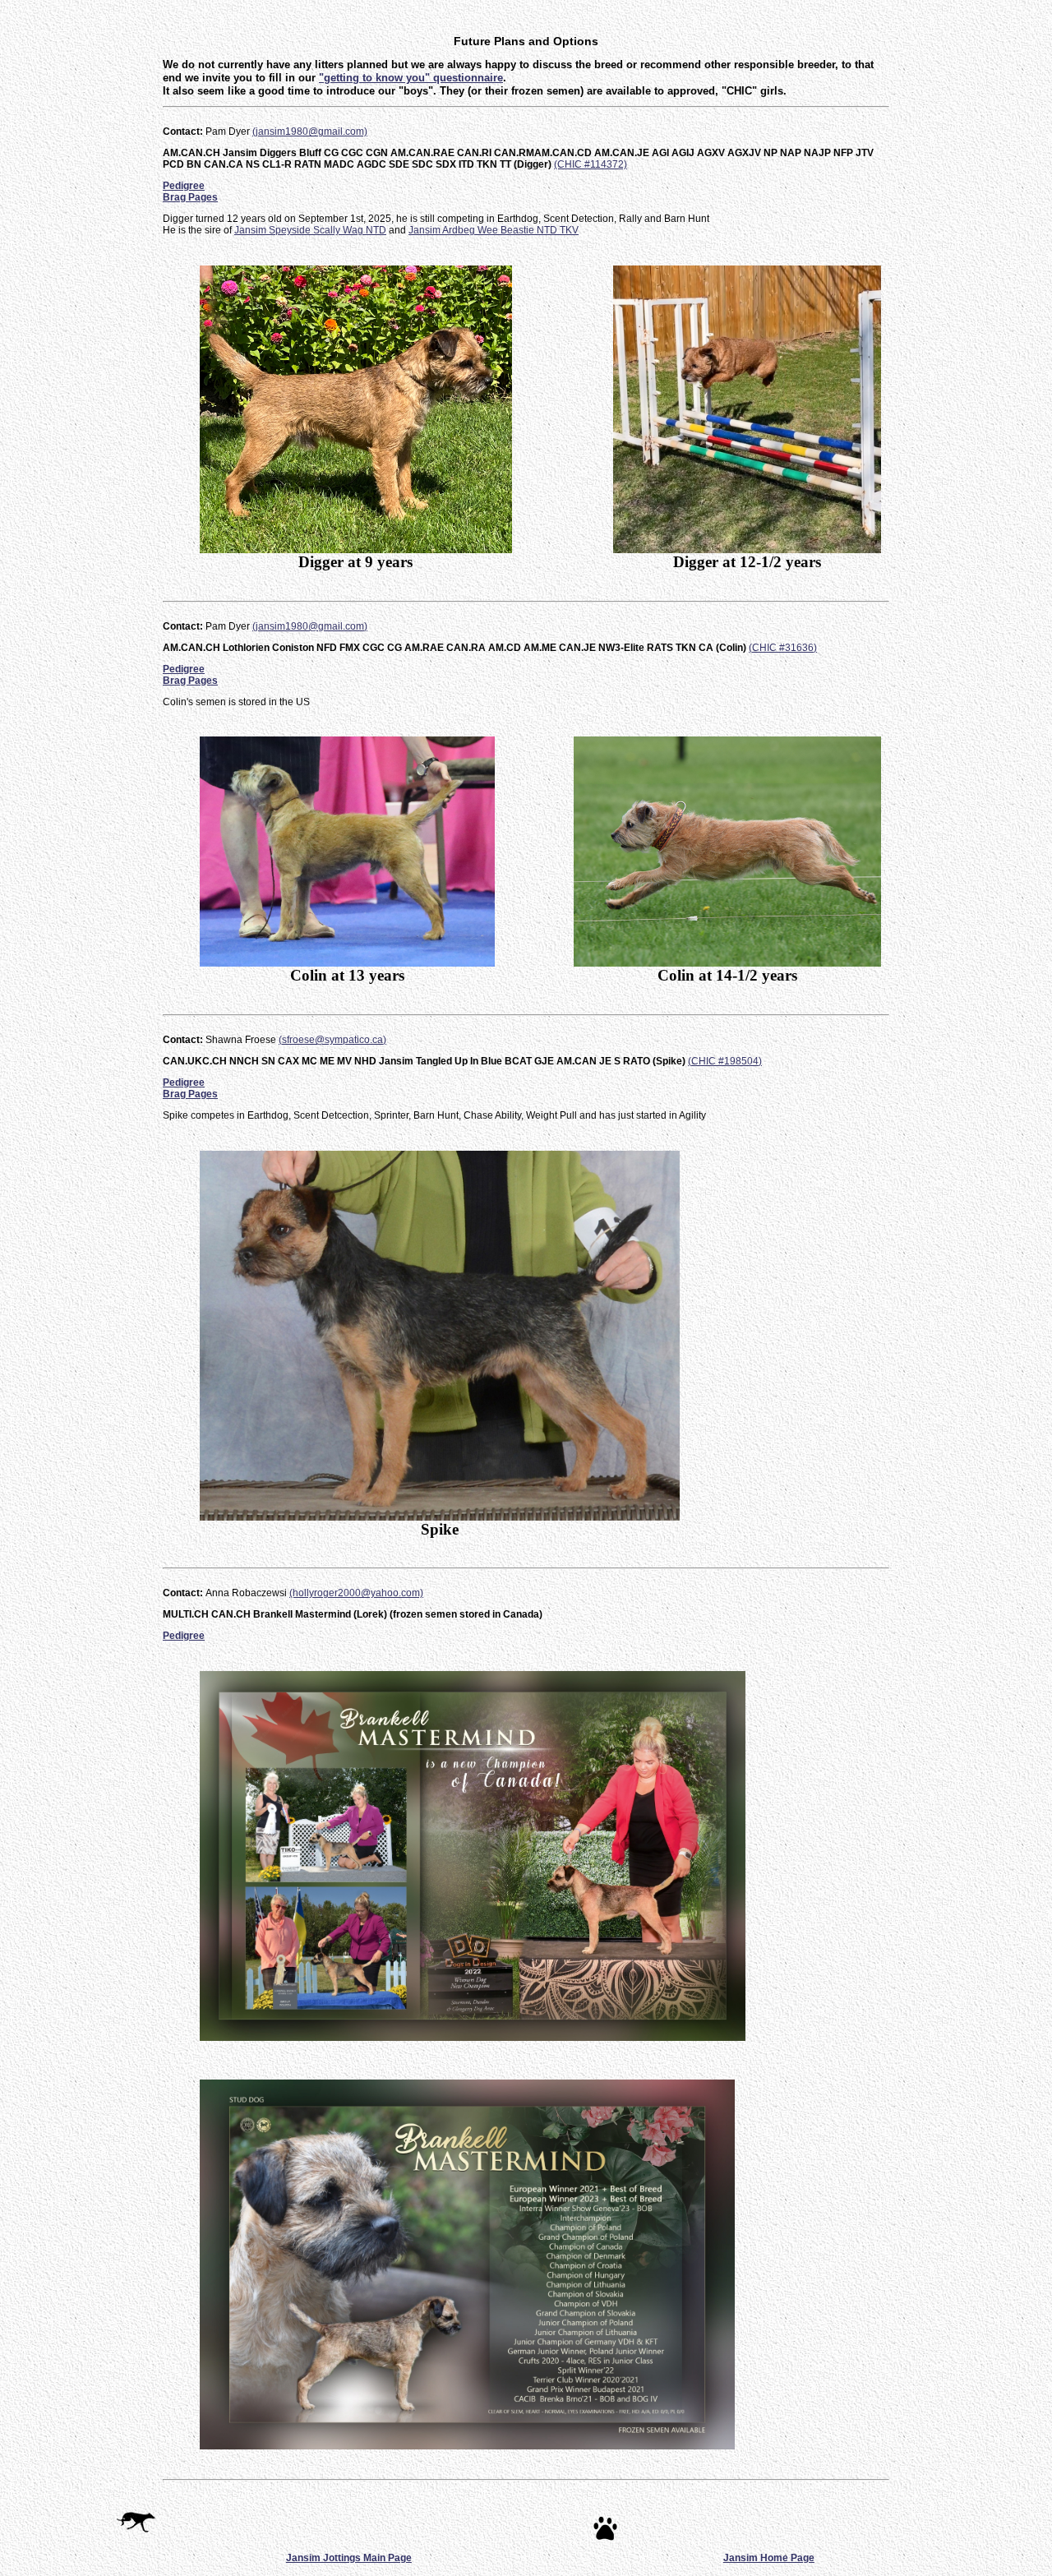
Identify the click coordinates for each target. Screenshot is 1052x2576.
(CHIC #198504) (725, 1061)
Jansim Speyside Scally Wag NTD (310, 230)
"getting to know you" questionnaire (411, 78)
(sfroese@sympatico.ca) (332, 1040)
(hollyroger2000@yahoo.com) (356, 1593)
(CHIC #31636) (783, 648)
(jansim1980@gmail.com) (310, 132)
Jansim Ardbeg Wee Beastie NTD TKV (494, 230)
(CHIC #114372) (591, 164)
